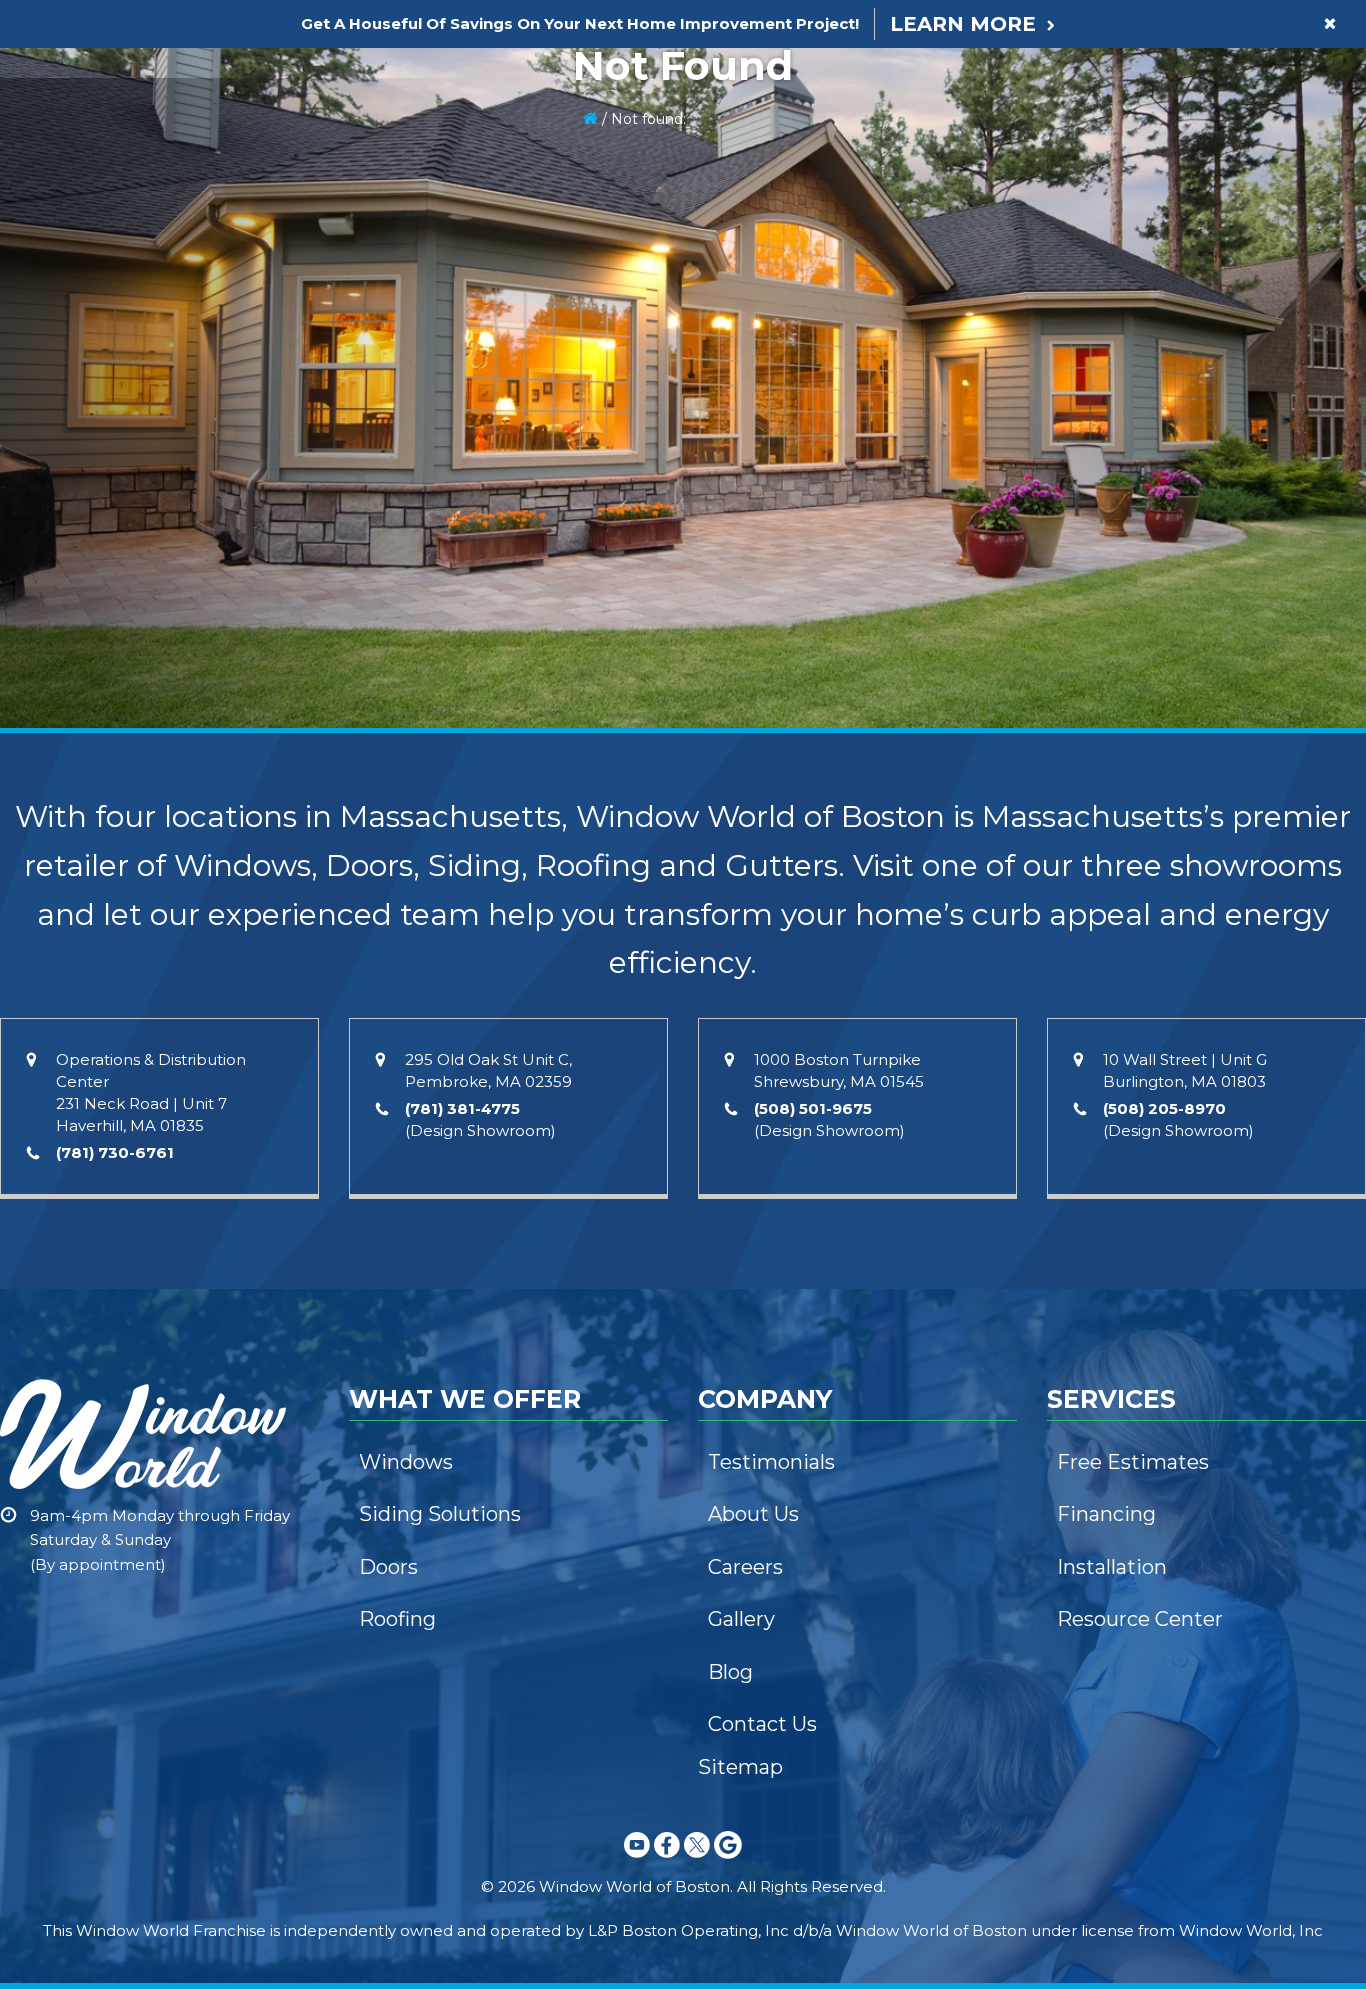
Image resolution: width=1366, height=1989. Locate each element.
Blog (730, 1672)
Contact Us (762, 1724)
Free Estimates (1133, 1462)
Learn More (963, 24)
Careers (745, 1567)
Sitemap (740, 1767)
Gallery (741, 1619)
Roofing (397, 1619)
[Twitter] (697, 1861)
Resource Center (1140, 1619)
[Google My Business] (728, 1861)
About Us (753, 1514)
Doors (388, 1567)
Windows (406, 1462)
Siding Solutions (440, 1514)
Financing (1106, 1514)
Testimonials (771, 1462)
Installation (1112, 1567)
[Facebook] (667, 1861)
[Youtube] (637, 1861)
